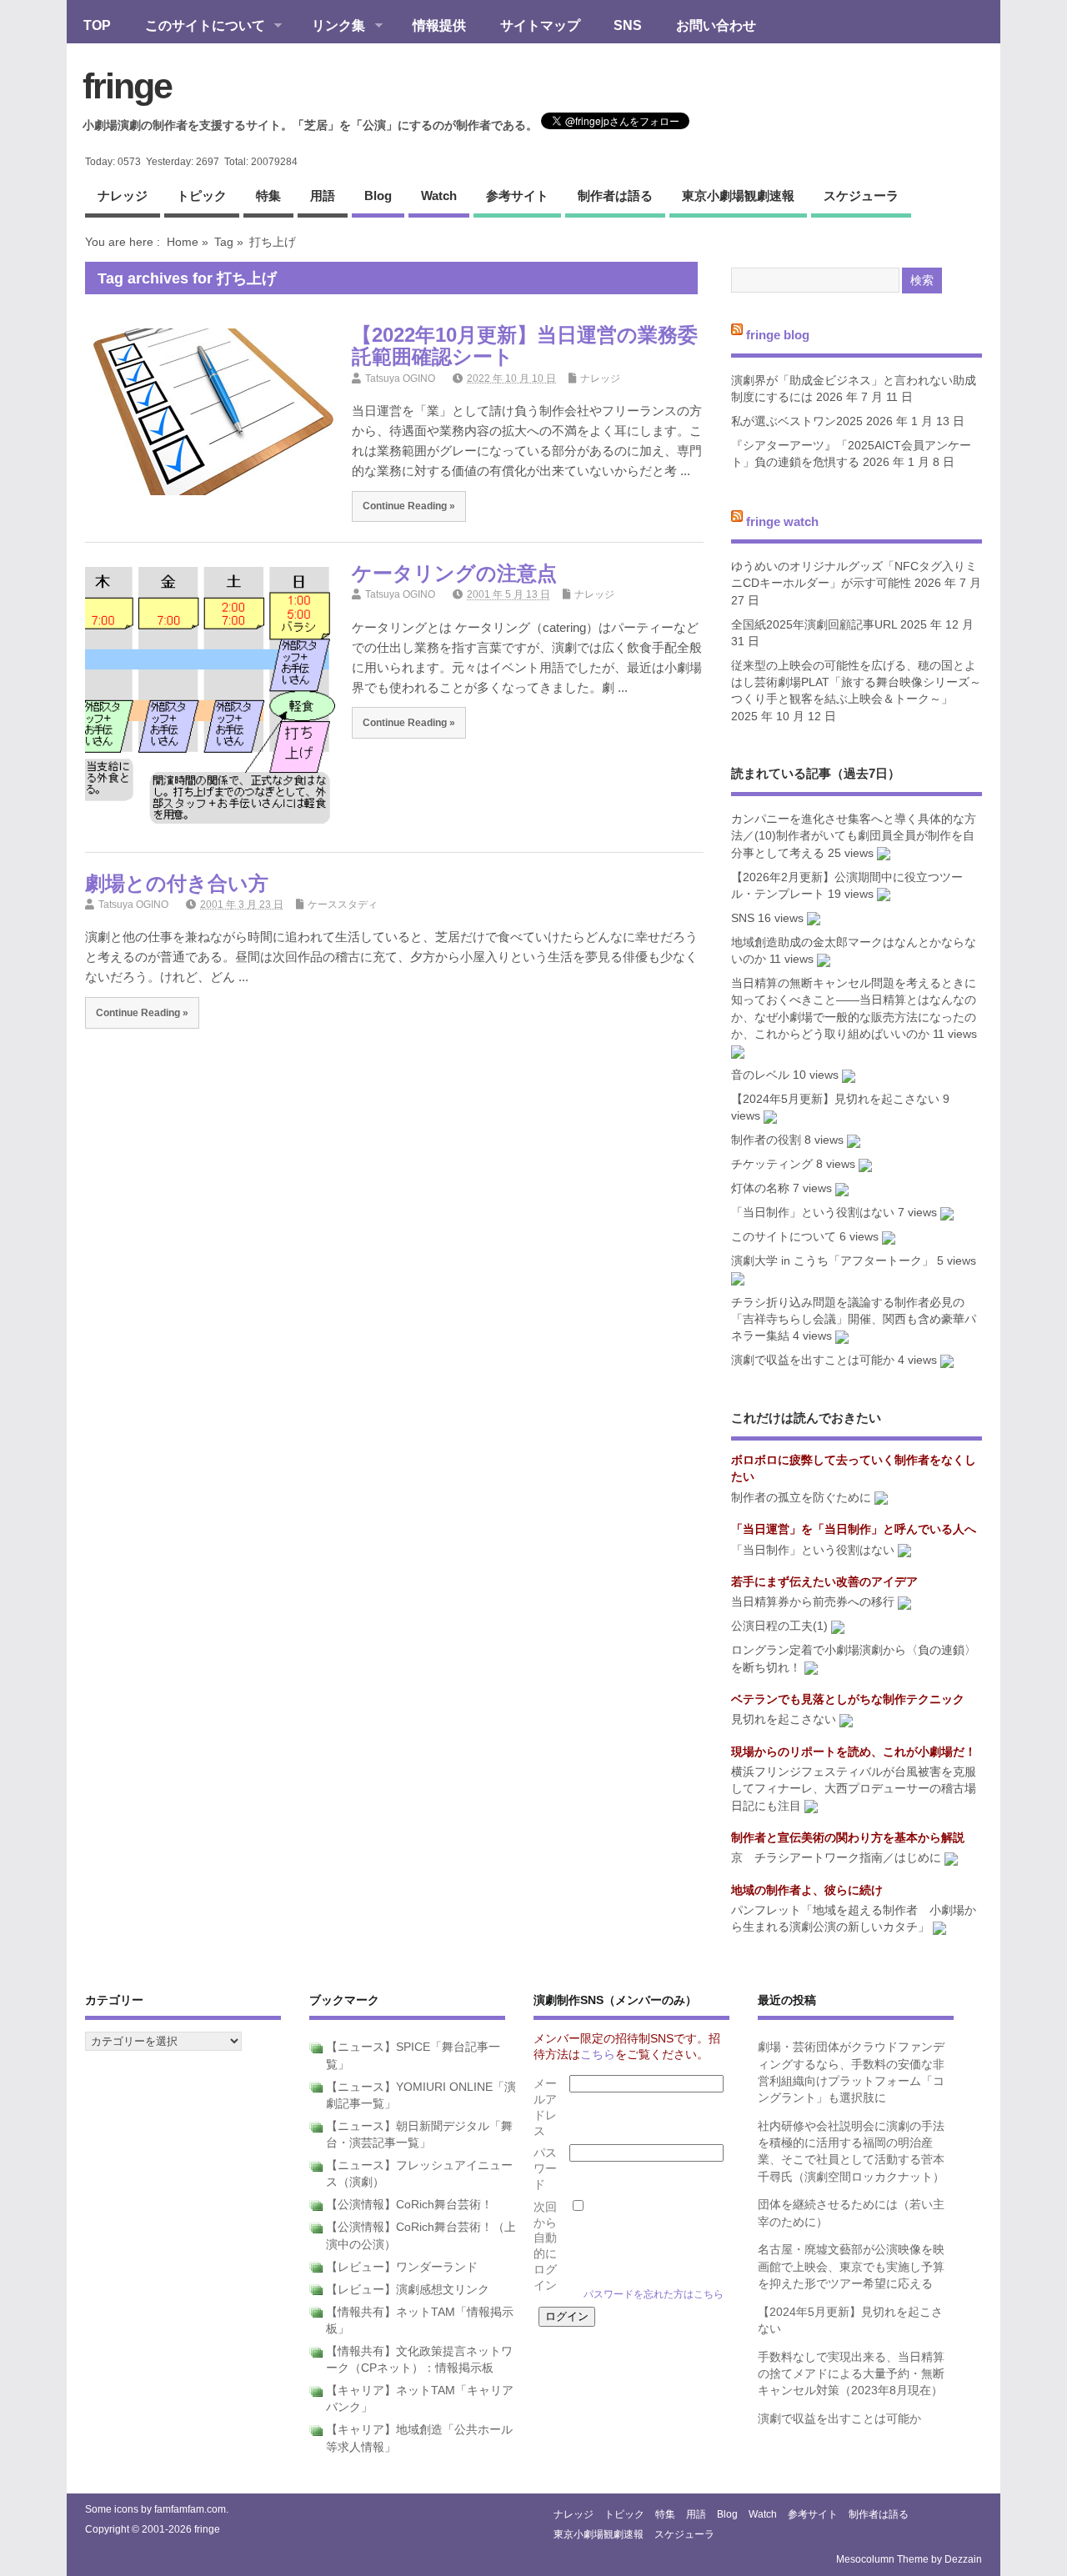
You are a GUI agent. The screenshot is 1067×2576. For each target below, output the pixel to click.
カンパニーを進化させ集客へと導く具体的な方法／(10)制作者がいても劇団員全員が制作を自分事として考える (854, 836)
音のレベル (760, 1075)
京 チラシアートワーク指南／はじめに (836, 1858)
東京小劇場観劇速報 (738, 195)
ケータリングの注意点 (454, 573)
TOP (97, 25)
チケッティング (772, 1164)
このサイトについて (197, 27)
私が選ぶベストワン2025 (797, 421)
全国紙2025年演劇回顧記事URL (814, 625)
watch (439, 195)
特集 (268, 195)
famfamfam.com (190, 2509)
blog (378, 195)
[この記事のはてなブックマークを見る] (884, 853)
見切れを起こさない (784, 1719)
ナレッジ (123, 195)
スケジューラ (861, 195)
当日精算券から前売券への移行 (813, 1602)
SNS (628, 25)
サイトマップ (540, 25)
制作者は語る (615, 195)
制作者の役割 (766, 1140)
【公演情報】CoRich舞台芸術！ (409, 2205)
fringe (127, 86)
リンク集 (330, 27)
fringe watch (782, 521)
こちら (598, 2055)
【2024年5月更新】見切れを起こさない (835, 1099)
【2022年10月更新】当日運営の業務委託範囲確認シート (525, 346)
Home (183, 242)
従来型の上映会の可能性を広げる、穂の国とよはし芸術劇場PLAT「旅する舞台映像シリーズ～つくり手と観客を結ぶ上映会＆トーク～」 (856, 683)
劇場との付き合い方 (177, 883)
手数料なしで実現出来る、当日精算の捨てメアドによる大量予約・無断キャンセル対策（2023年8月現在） (851, 2374)
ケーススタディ (343, 905)
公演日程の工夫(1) (779, 1626)
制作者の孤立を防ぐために (801, 1498)
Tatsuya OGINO (400, 378)
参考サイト (517, 195)
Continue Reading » (409, 506)
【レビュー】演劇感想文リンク (408, 2290)
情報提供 (439, 25)
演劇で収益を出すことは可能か (813, 1360)
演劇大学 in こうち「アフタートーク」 (832, 1261)
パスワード (545, 2169)
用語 (323, 195)
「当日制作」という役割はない (813, 1213)
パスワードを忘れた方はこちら (654, 2294)
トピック (202, 195)
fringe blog (778, 335)
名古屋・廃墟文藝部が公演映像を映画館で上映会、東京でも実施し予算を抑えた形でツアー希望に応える (851, 2267)
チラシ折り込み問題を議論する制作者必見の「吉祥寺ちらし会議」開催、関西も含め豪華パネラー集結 (854, 1320)
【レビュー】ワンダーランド (402, 2267)
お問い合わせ (716, 25)
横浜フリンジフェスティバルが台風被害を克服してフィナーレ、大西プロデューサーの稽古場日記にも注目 (854, 1789)
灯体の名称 (760, 1188)
